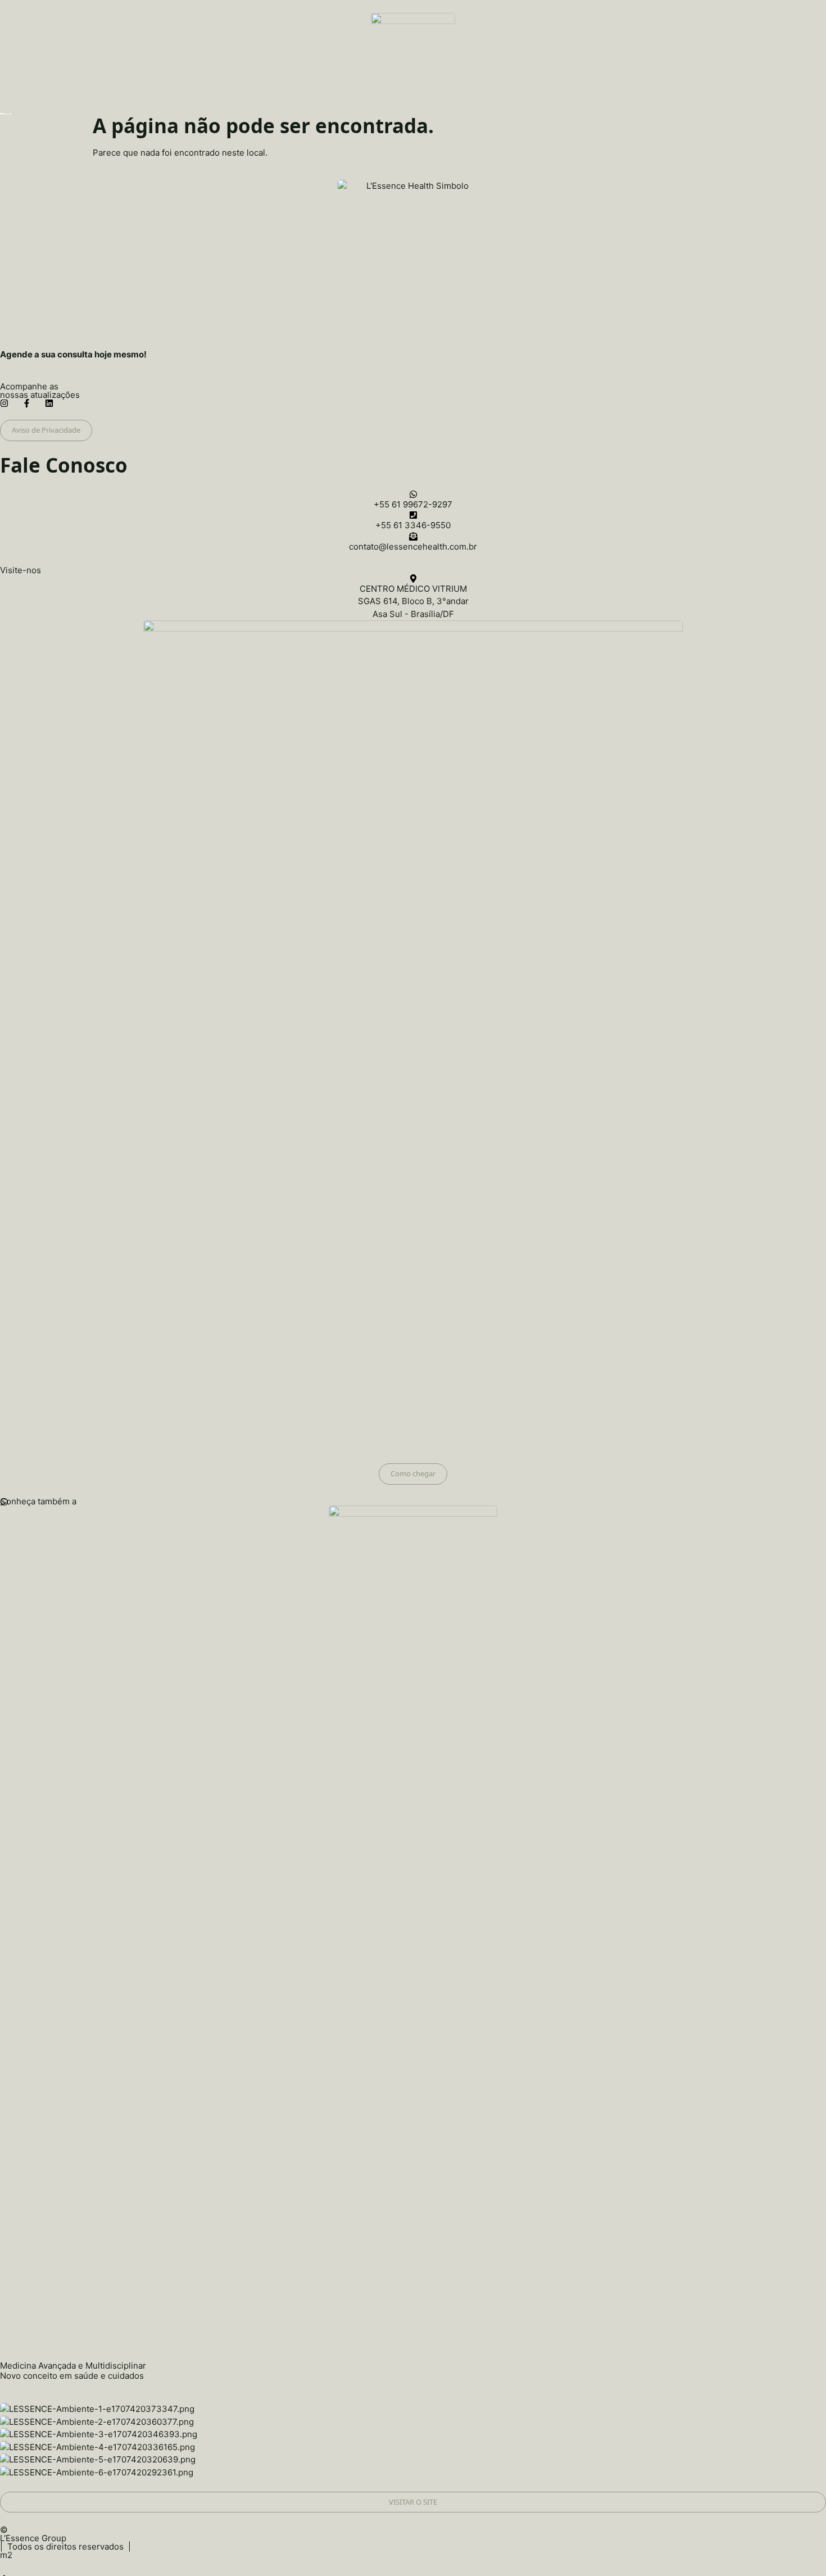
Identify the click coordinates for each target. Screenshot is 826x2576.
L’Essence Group (33, 2538)
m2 (6, 2555)
